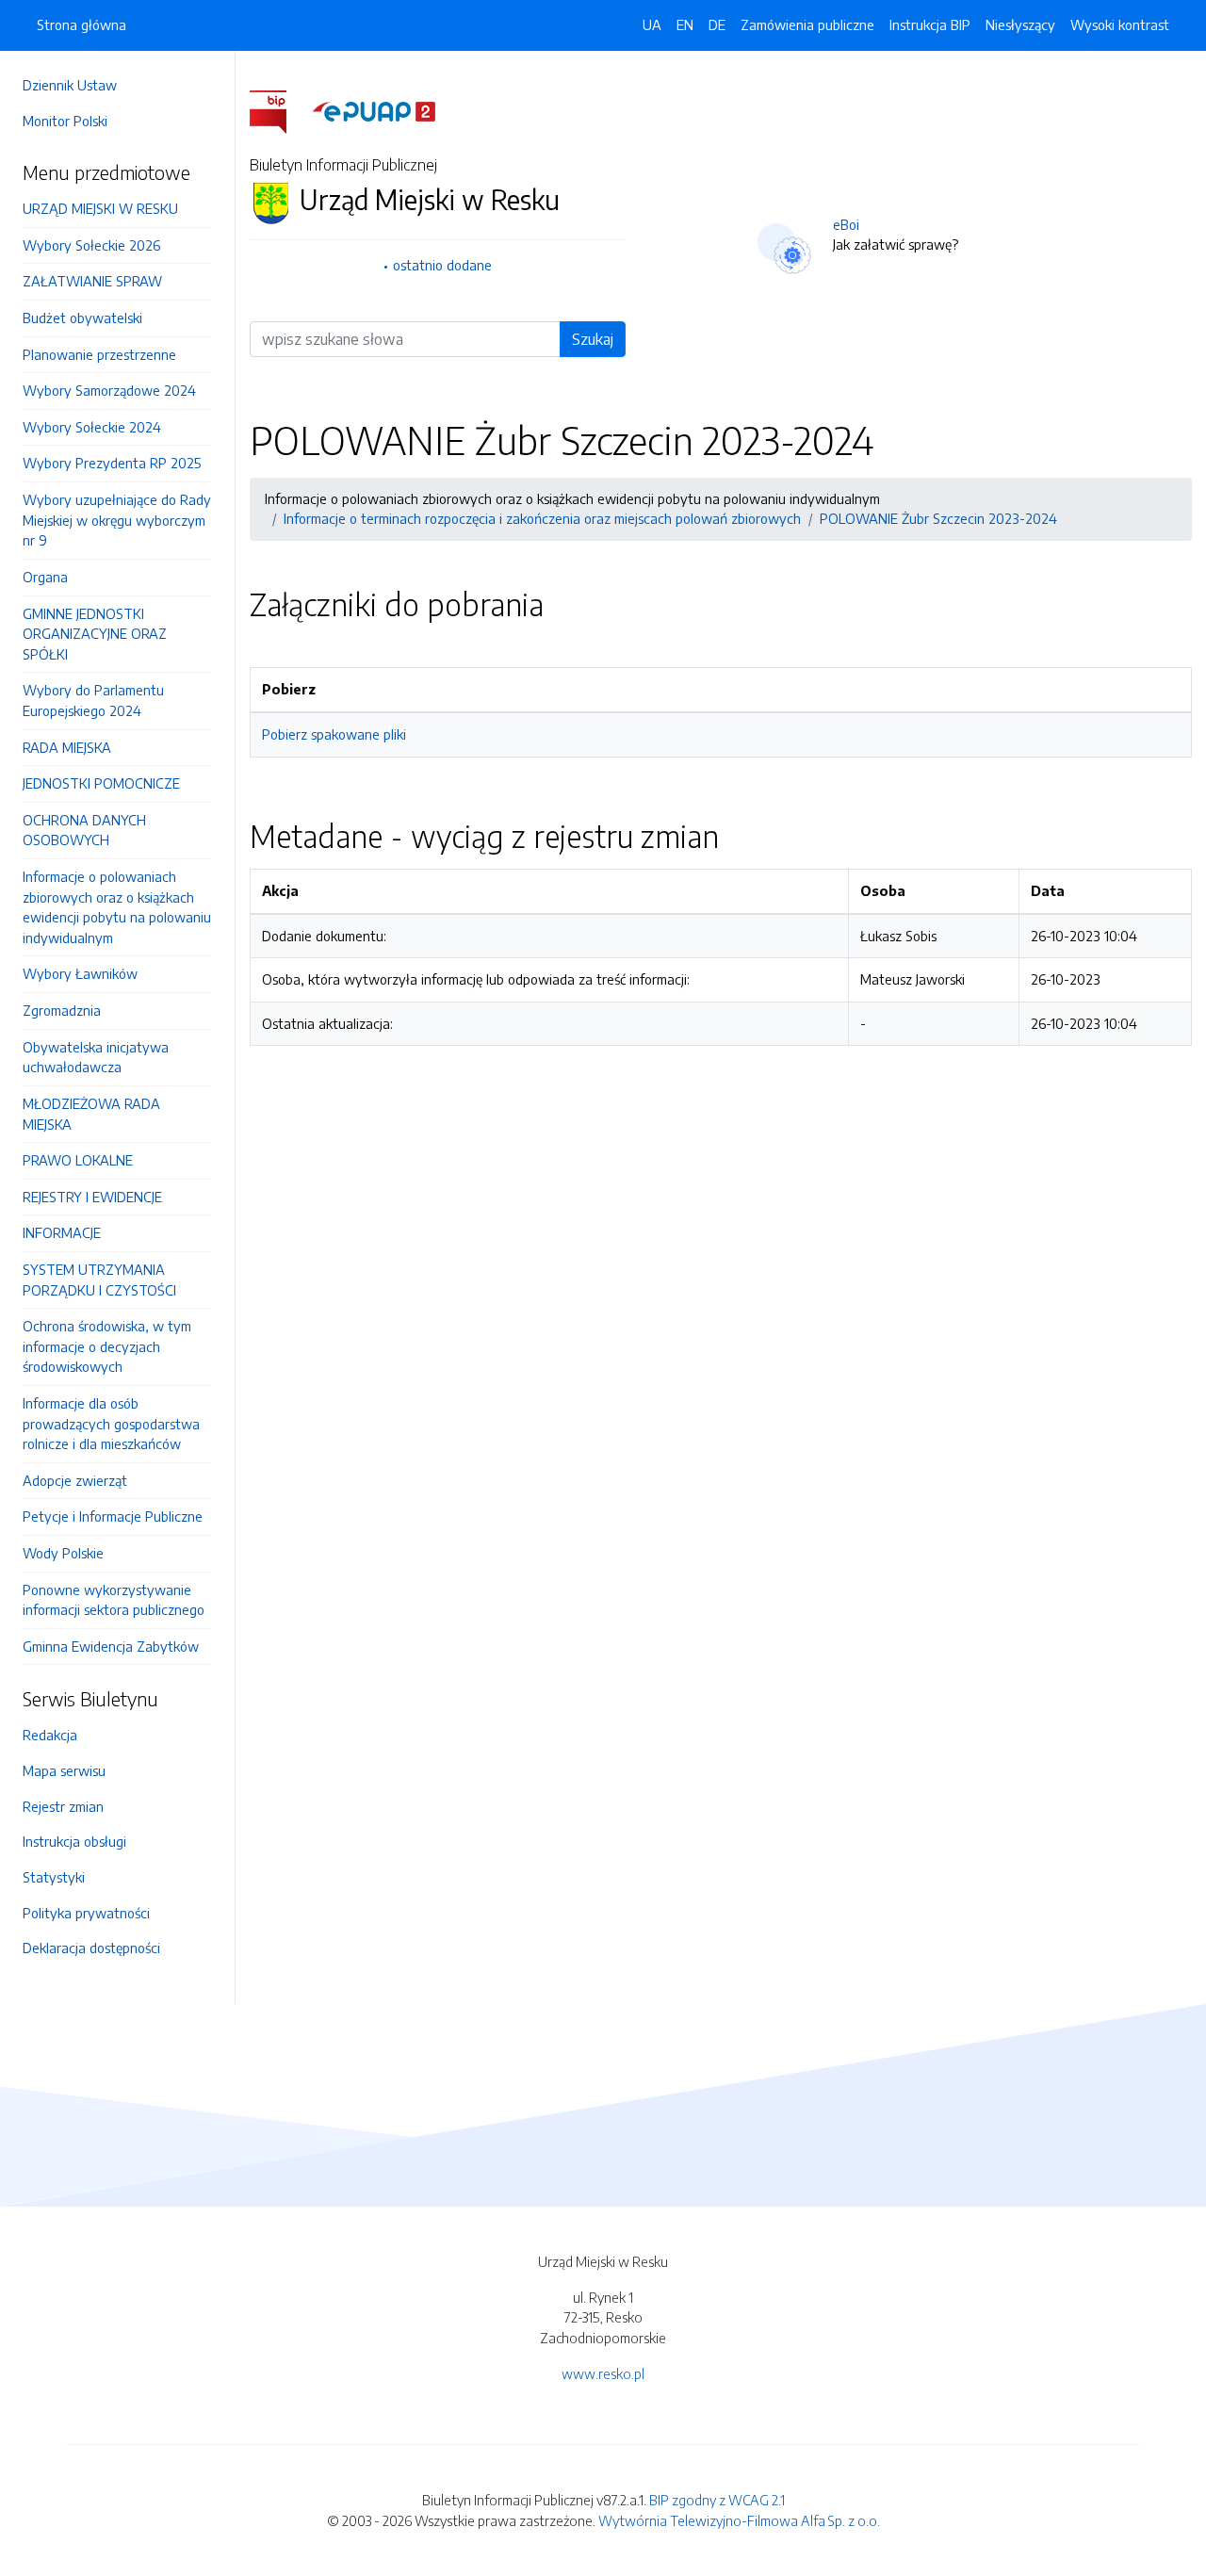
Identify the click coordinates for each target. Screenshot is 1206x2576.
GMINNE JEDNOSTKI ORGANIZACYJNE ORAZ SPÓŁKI (95, 634)
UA (652, 24)
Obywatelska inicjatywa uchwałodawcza (96, 1057)
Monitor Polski (65, 121)
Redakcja (50, 1735)
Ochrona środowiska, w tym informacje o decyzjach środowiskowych (107, 1346)
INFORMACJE (62, 1232)
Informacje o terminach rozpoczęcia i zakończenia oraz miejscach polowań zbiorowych (542, 518)
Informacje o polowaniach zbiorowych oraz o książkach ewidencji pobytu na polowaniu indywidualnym (117, 907)
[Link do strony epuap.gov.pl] (374, 110)
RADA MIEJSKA (67, 747)
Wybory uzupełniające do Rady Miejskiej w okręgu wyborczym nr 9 (117, 520)
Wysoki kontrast (1120, 24)
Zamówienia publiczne (807, 24)
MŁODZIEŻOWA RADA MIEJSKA (91, 1114)
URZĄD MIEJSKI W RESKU (100, 208)
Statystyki (54, 1877)
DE (717, 24)
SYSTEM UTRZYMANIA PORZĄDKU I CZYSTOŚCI (99, 1280)
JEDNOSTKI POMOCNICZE (101, 783)
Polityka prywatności (86, 1913)
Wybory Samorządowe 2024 (109, 390)
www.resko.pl (603, 2373)
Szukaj (593, 339)
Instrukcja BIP (930, 24)
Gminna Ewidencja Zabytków (111, 1646)
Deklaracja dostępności (91, 1948)
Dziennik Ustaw (70, 85)
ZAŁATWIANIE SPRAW (92, 281)
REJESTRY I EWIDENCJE (92, 1197)
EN (685, 24)
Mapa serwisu (64, 1770)
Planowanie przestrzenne (99, 354)
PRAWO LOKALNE (78, 1160)
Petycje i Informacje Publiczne (113, 1516)
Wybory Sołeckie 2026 (91, 245)
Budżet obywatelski (82, 318)
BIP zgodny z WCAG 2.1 (717, 2500)
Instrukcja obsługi (74, 1841)
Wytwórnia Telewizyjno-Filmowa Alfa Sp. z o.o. (739, 2520)
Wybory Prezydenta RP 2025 (112, 463)
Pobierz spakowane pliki (334, 734)
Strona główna (81, 24)
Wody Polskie (63, 1553)
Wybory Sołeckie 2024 (92, 427)
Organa (45, 577)
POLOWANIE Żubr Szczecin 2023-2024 (938, 518)
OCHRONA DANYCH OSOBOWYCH (84, 830)
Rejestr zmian (63, 1806)
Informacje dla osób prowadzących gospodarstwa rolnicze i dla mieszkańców (111, 1423)
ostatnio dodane (442, 265)
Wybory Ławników (80, 973)
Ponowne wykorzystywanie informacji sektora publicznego (114, 1600)
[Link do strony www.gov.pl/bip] (279, 110)
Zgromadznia (62, 1010)
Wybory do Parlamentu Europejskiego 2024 (93, 700)
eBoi (846, 224)
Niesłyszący (1020, 24)
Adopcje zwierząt (75, 1480)
